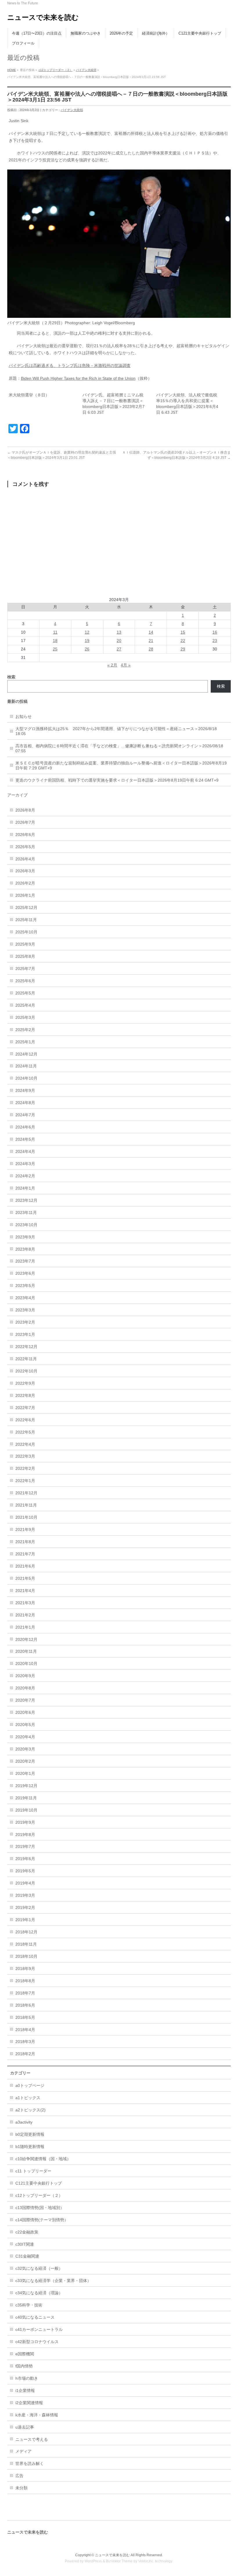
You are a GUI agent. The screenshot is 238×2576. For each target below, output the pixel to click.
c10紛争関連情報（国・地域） (43, 2159)
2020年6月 (25, 1712)
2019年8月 (25, 1835)
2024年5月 (25, 1139)
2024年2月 (25, 1176)
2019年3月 (25, 1895)
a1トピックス (28, 2098)
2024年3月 (25, 1164)
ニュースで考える (32, 2439)
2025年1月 (25, 1042)
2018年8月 (25, 1981)
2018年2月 (25, 2054)
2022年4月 (25, 1444)
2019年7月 (25, 1846)
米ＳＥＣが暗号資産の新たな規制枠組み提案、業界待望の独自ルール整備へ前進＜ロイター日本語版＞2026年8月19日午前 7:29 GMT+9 (121, 765)
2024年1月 (25, 1188)
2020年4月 (25, 1737)
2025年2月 (25, 1030)
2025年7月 (25, 969)
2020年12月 (26, 1639)
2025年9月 (25, 944)
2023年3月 (25, 1310)
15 (183, 632)
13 (119, 632)
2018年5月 (25, 2017)
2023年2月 (25, 1322)
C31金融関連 (27, 2256)
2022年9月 (25, 1383)
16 (215, 632)
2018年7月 (25, 1993)
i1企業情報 (25, 2390)
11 (55, 632)
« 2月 (112, 665)
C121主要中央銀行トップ (39, 2183)
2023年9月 (25, 1237)
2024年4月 (25, 1151)
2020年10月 (26, 1664)
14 (151, 632)
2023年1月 (25, 1334)
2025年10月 (26, 932)
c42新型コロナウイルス (37, 2342)
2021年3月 (25, 1603)
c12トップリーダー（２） (56, 70)
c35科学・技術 (29, 2305)
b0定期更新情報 (30, 2134)
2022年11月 (26, 1359)
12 (87, 632)
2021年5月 (25, 1578)
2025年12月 (26, 908)
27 (119, 649)
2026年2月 (25, 883)
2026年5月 (25, 847)
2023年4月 (25, 1298)
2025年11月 (26, 920)
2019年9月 (25, 1822)
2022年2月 (25, 1468)
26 (87, 649)
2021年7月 (25, 1554)
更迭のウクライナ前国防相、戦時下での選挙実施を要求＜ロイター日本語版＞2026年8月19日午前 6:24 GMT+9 (117, 780)
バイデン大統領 (86, 70)
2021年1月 (25, 1627)
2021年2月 (25, 1615)
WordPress (93, 2561)
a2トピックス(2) (30, 2110)
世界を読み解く (30, 2463)
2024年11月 (26, 1066)
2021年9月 (25, 1529)
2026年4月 (25, 859)
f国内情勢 (24, 2366)
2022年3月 (25, 1456)
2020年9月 (25, 1676)
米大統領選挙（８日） (29, 395)
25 (55, 649)
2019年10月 (26, 1810)
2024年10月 (26, 1078)
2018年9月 (25, 1969)
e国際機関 (25, 2354)
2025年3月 (25, 1017)
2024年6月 (25, 1127)
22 (183, 641)
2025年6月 (25, 981)
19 (87, 641)
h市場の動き (27, 2378)
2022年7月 (25, 1408)
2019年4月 (25, 1883)
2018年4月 (25, 2030)
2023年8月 (25, 1249)
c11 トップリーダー (33, 2171)
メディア (24, 2451)
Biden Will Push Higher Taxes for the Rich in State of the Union (78, 378)
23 (215, 641)
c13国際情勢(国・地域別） (40, 2208)
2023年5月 (25, 1286)
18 (55, 641)
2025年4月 (25, 1005)
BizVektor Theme (119, 2561)
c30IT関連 (25, 2244)
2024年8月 (25, 1103)
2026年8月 (25, 810)
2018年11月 (26, 1944)
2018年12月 (26, 1932)
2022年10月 (26, 1371)
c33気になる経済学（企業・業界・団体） (53, 2281)
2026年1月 (25, 895)
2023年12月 (26, 1200)
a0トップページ (30, 2085)
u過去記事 (25, 2427)
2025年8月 (25, 956)
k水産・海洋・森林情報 (37, 2415)
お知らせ (24, 716)
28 (151, 649)
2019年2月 (25, 1908)
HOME (12, 70)
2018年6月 (25, 2005)
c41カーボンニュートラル (39, 2329)
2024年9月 (25, 1090)
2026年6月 (25, 835)
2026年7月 (25, 822)
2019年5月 (25, 1871)
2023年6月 (25, 1273)
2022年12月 (26, 1347)
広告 (19, 2476)
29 (183, 649)
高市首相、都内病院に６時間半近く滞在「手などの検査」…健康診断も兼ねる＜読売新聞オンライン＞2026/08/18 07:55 (119, 748)
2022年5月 (25, 1432)
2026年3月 (25, 871)
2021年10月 (26, 1517)
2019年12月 (26, 1786)
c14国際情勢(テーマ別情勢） (42, 2220)
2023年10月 (26, 1225)
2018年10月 (26, 1956)
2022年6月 (25, 1420)
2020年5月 (25, 1725)
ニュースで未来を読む (43, 17)
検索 (221, 686)
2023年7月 (25, 1261)
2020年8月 (25, 1688)
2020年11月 (26, 1651)
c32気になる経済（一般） (39, 2268)
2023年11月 (26, 1213)
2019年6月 (25, 1859)
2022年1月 (25, 1481)
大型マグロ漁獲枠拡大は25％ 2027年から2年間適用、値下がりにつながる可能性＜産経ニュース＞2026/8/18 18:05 (116, 731)
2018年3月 (25, 2042)
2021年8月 (25, 1542)
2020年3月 (25, 1749)
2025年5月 (25, 993)
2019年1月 (25, 1920)
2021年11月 (26, 1505)
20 (119, 641)
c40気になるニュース (35, 2317)
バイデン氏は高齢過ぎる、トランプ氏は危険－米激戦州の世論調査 (70, 366)
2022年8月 (25, 1395)
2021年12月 (26, 1493)
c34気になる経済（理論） (39, 2293)
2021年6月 (25, 1566)
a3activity (24, 2122)
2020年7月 (25, 1700)
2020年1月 (25, 1773)
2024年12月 (26, 1054)
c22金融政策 (27, 2232)
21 (151, 641)
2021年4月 (25, 1591)
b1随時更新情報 (30, 2147)
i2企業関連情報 (29, 2403)
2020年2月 (25, 1761)
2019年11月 (26, 1798)
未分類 (21, 2488)
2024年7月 (25, 1115)
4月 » (126, 665)
